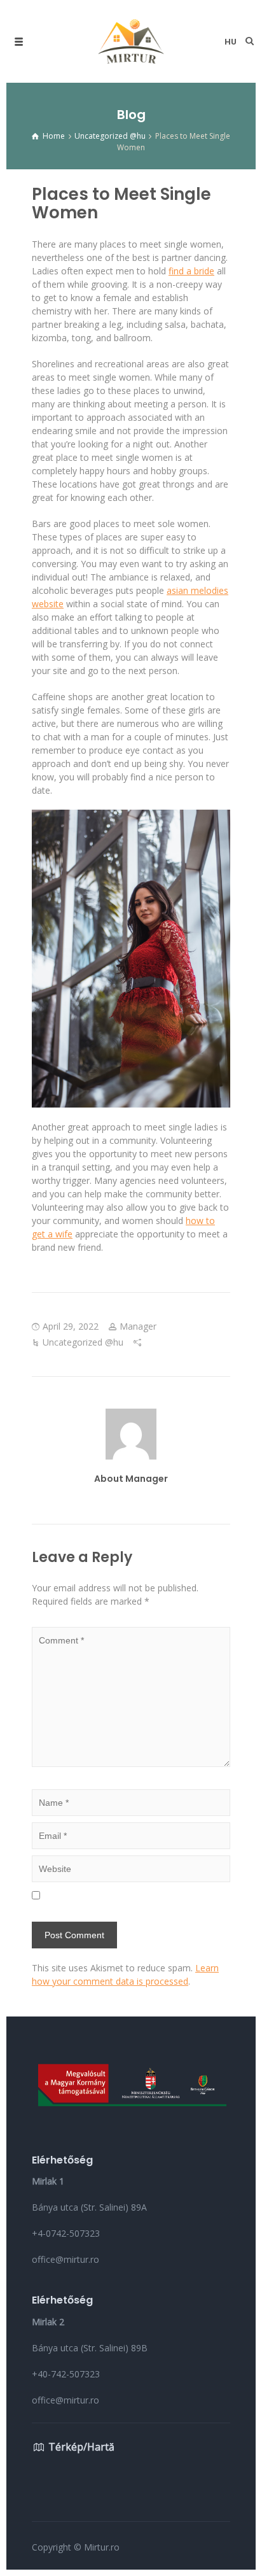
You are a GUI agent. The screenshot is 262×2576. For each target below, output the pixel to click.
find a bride (191, 271)
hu (231, 42)
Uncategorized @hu (83, 1342)
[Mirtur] (131, 41)
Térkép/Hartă (81, 2447)
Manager (138, 1326)
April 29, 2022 (71, 1326)
